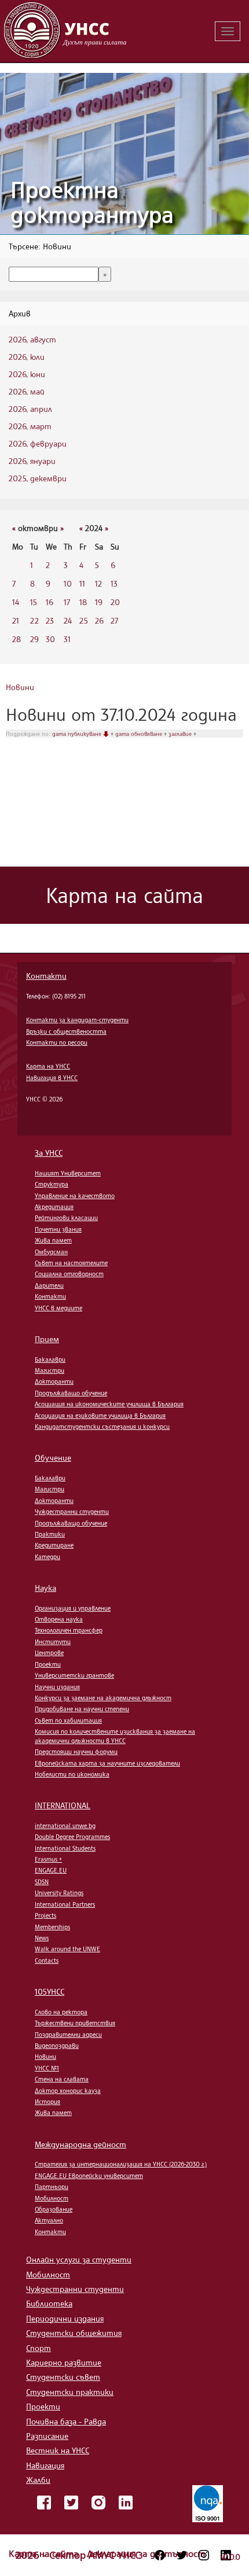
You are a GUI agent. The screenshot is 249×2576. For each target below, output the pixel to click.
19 (99, 602)
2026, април (30, 409)
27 (114, 620)
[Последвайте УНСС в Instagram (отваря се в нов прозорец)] (204, 2555)
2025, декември (38, 478)
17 (67, 602)
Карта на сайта (45, 2553)
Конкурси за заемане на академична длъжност (103, 1698)
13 (114, 583)
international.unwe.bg (65, 1826)
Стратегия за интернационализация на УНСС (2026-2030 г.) (121, 2164)
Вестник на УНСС (58, 2450)
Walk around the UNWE (67, 1949)
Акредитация (54, 1207)
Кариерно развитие (64, 2362)
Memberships (52, 1927)
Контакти (46, 976)
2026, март (30, 426)
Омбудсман (51, 1252)
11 (82, 583)
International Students (65, 1848)
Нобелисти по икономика (72, 1774)
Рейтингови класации (66, 1218)
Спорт (39, 2348)
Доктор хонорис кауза (68, 2091)
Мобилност (52, 2198)
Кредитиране (54, 1545)
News (42, 1938)
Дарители (49, 1285)
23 (50, 620)
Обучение (53, 1457)
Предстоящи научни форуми (76, 1752)
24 (68, 620)
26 (99, 620)
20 (115, 602)
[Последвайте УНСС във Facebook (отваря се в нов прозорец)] (160, 2555)
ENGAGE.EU (51, 1870)
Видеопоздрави (57, 2046)
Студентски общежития (74, 2333)
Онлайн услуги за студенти (79, 2259)
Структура (52, 1184)
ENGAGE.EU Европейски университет (89, 2176)
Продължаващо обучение (71, 1393)
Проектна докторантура (92, 202)
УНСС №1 (47, 2068)
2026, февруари (38, 443)
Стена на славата (62, 2079)
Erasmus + (48, 1859)
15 (34, 602)
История (47, 2102)
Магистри (50, 1370)
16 (50, 602)
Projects (45, 1915)
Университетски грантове (74, 1675)
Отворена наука (59, 1619)
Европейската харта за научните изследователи (107, 1763)
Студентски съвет (63, 2377)
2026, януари (32, 461)
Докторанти (54, 1381)
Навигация (45, 2465)
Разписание (47, 2436)
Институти (53, 1642)
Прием (47, 1339)
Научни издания (57, 1687)
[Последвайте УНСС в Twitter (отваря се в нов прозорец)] (182, 2555)
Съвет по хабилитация (68, 1720)
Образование (54, 2209)
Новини (20, 687)
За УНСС (49, 1153)
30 (50, 639)
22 (34, 620)
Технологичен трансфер (69, 1630)
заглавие (181, 734)
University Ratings (59, 1893)
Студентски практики (70, 2392)
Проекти (48, 1664)
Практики (50, 1534)
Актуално (49, 2220)
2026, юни (27, 374)
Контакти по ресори (57, 1042)
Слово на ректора (61, 2012)
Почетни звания (58, 1229)
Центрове (49, 1653)
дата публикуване (78, 734)
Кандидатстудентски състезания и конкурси (102, 1427)
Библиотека (49, 2303)
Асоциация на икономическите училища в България (109, 1404)
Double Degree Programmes (72, 1837)
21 (16, 620)
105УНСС (50, 1991)
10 (68, 583)
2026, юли (27, 357)
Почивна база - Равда (66, 2421)
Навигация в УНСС (52, 1078)
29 (34, 639)
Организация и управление (73, 1608)
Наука (45, 1588)
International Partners (65, 1904)
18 (83, 602)
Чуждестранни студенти (72, 1512)
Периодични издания (65, 2318)
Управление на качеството (75, 1196)
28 (17, 639)
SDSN (42, 1882)
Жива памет (53, 1240)
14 (16, 602)
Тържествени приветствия (75, 2023)
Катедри (47, 1557)
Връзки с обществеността (66, 1031)
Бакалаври (50, 1359)
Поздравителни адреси (68, 2035)
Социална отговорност (69, 1274)
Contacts (47, 1960)
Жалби (38, 2480)
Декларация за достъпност (146, 2553)
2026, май (27, 391)
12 (98, 583)
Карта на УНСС (48, 1066)
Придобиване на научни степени (82, 1709)
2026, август (32, 339)
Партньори (52, 2187)
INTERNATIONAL (63, 1805)
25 (84, 620)
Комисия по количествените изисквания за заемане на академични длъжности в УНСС (115, 1736)
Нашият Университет (68, 1173)
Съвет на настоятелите (71, 1263)
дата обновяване (140, 734)
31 (67, 639)
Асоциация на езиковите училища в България (100, 1416)
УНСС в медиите (58, 1308)
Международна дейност (80, 2144)
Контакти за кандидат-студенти (77, 1020)
